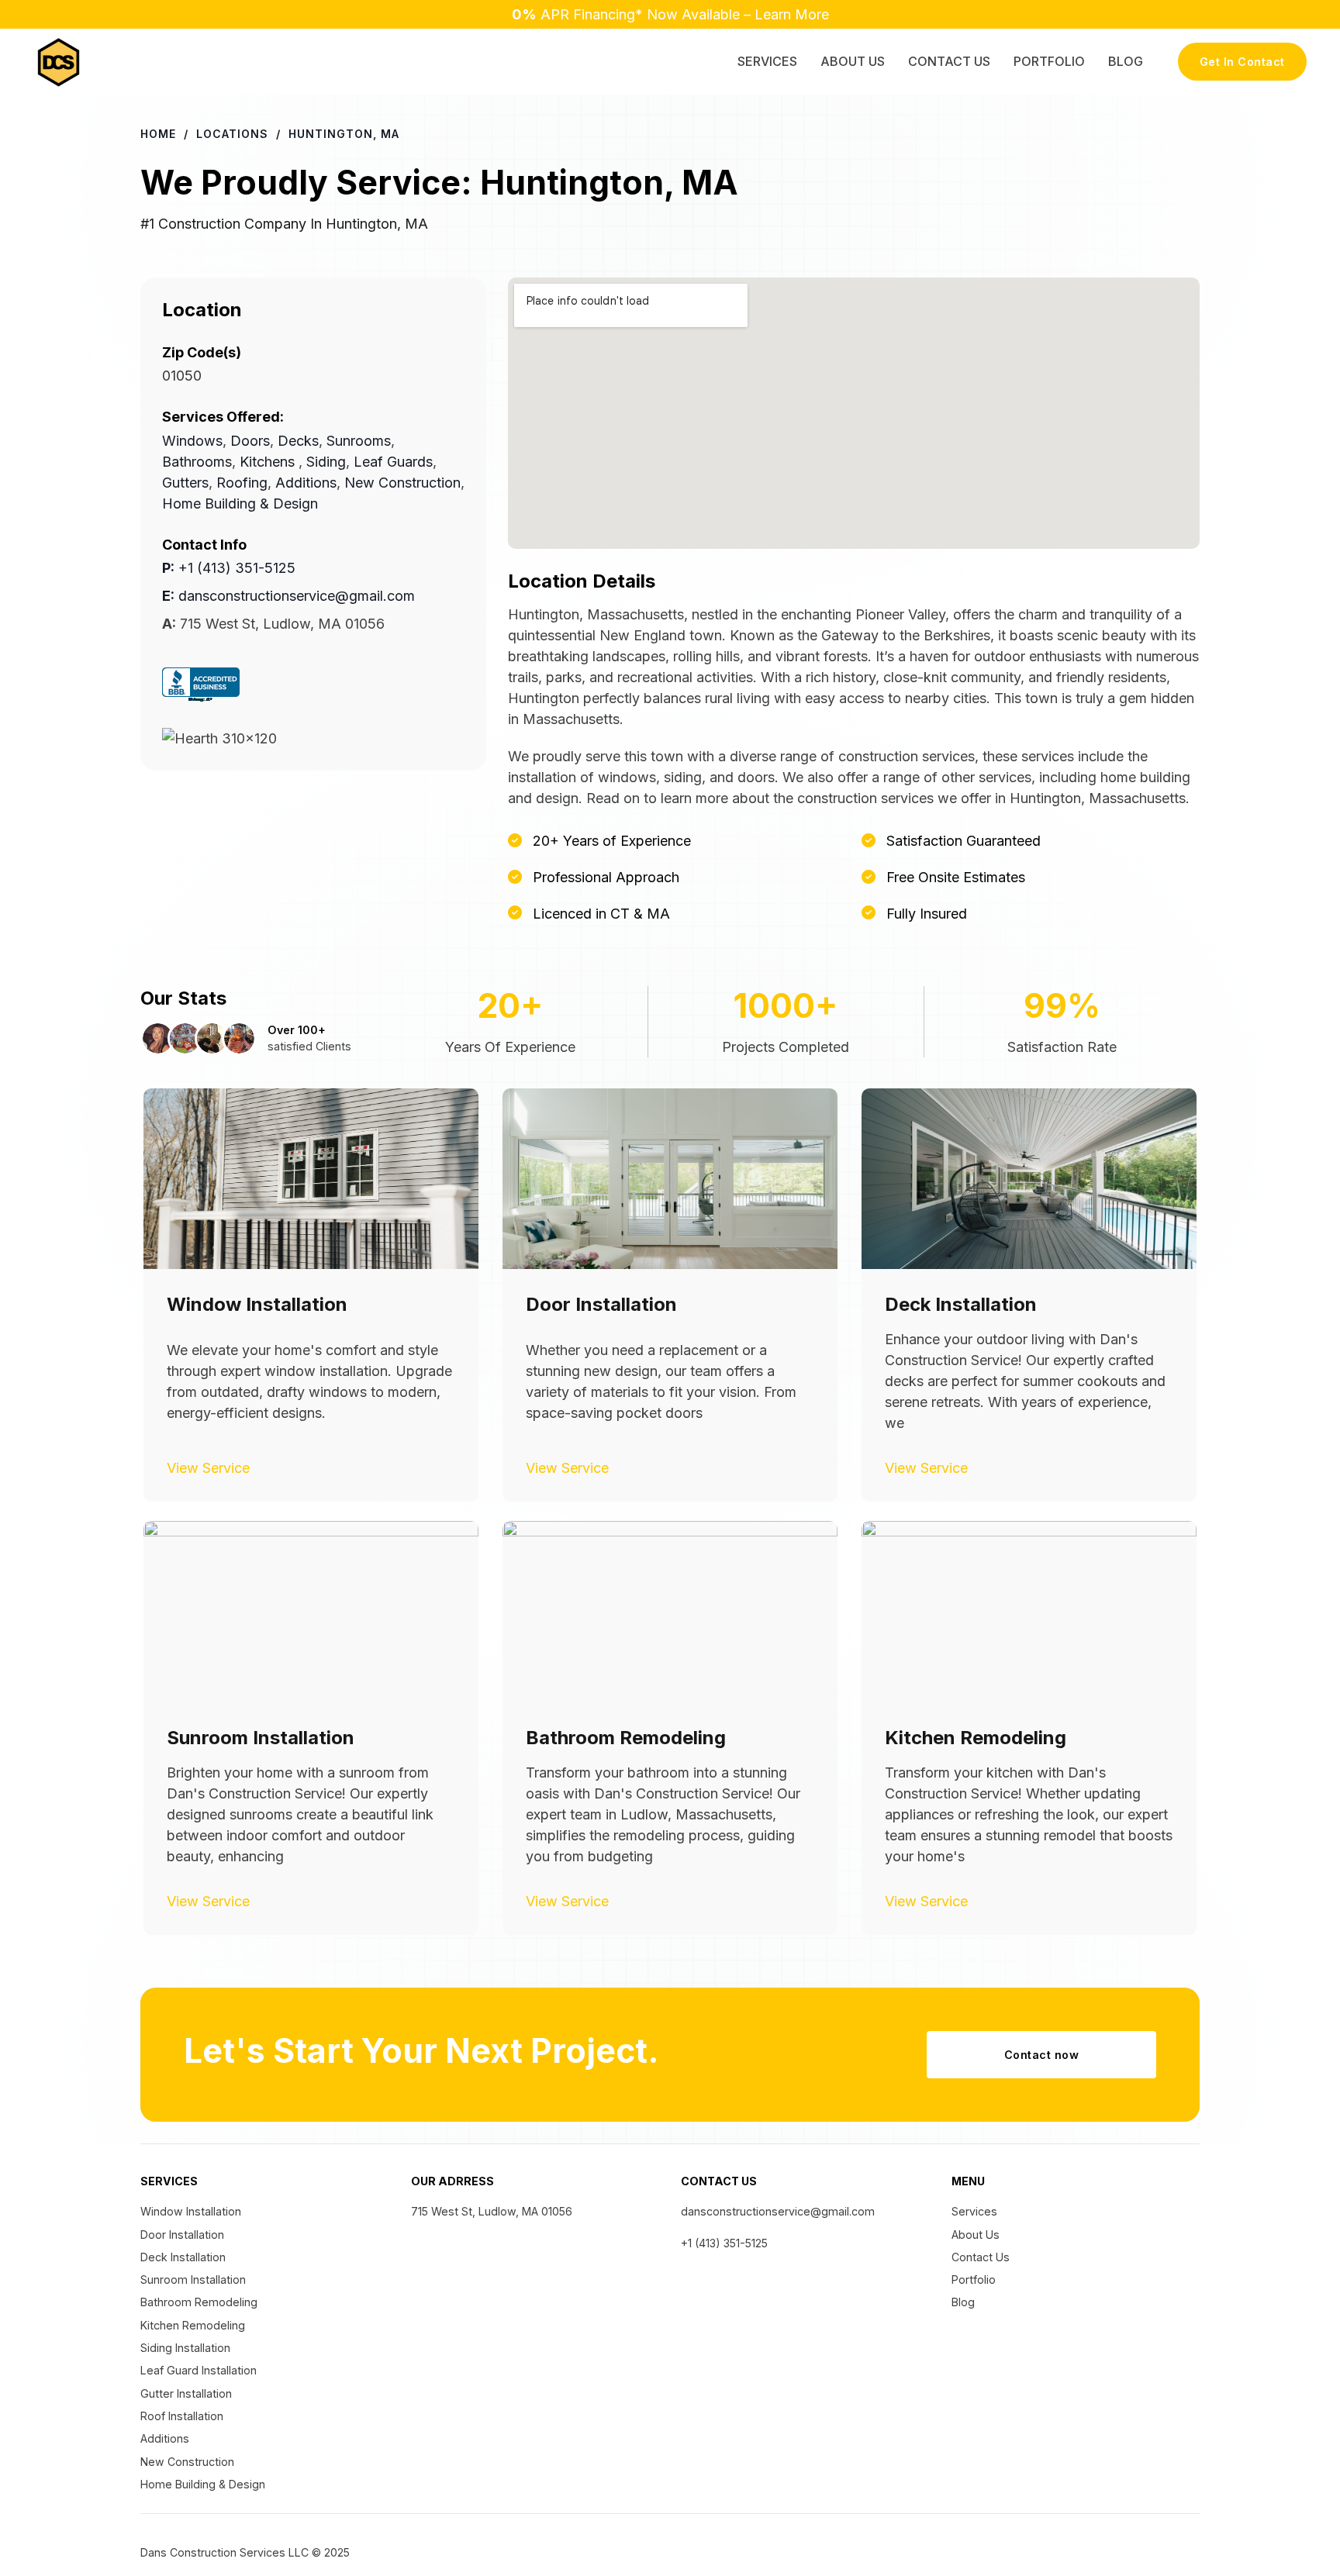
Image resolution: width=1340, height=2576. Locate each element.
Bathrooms (197, 462)
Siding (326, 462)
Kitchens (267, 462)
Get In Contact (1242, 62)
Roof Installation (182, 2473)
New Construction (402, 483)
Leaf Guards (393, 462)
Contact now (1042, 2111)
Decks (298, 441)
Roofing (242, 483)
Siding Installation (185, 2404)
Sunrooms (359, 441)
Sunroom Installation (193, 2336)
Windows (192, 441)
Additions (306, 483)
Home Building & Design (240, 503)
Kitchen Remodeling (193, 2382)
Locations (232, 134)
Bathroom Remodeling (199, 2359)
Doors (250, 441)
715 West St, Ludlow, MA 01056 (492, 2268)
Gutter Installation (186, 2450)
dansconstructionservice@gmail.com (288, 596)
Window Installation (191, 2268)
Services (767, 61)
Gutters (185, 483)
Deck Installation (183, 2314)
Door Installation (182, 2291)
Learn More (792, 14)
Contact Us (949, 61)
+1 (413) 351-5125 (229, 568)
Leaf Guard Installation (199, 2427)
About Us (853, 61)
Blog (1126, 61)
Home (158, 134)
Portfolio (1049, 61)
